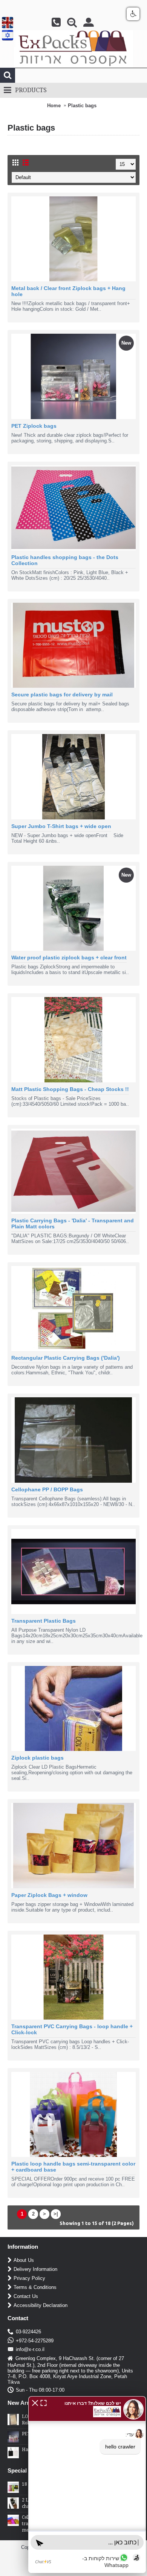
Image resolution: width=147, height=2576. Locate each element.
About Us (24, 2261)
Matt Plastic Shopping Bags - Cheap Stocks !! (70, 1089)
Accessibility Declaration (41, 2306)
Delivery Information (35, 2270)
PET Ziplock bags (34, 426)
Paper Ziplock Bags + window (49, 1895)
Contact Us (26, 2297)
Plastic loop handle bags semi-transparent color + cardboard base (73, 2167)
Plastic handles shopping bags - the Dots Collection (65, 560)
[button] (35, 2402)
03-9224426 (28, 2332)
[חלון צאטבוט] (87, 2485)
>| (56, 2214)
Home (54, 106)
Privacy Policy (29, 2279)
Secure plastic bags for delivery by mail (62, 695)
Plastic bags (82, 106)
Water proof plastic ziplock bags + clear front (69, 957)
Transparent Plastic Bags (44, 1621)
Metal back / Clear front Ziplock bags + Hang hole (68, 291)
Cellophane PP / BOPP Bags (47, 1489)
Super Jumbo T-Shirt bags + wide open (61, 826)
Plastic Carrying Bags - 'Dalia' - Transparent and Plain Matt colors (73, 1223)
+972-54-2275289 (35, 2341)
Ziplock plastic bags (38, 1758)
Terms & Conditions (35, 2288)
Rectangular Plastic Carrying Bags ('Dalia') (66, 1358)
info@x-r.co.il (30, 2350)
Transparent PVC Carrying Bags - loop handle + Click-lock (72, 2029)
